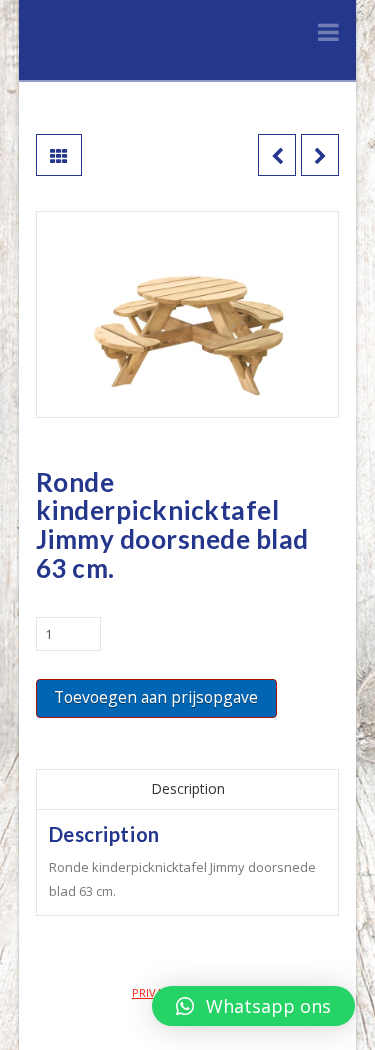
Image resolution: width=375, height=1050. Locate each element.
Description (188, 788)
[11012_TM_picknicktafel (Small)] (188, 314)
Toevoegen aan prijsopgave (156, 697)
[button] (253, 1006)
